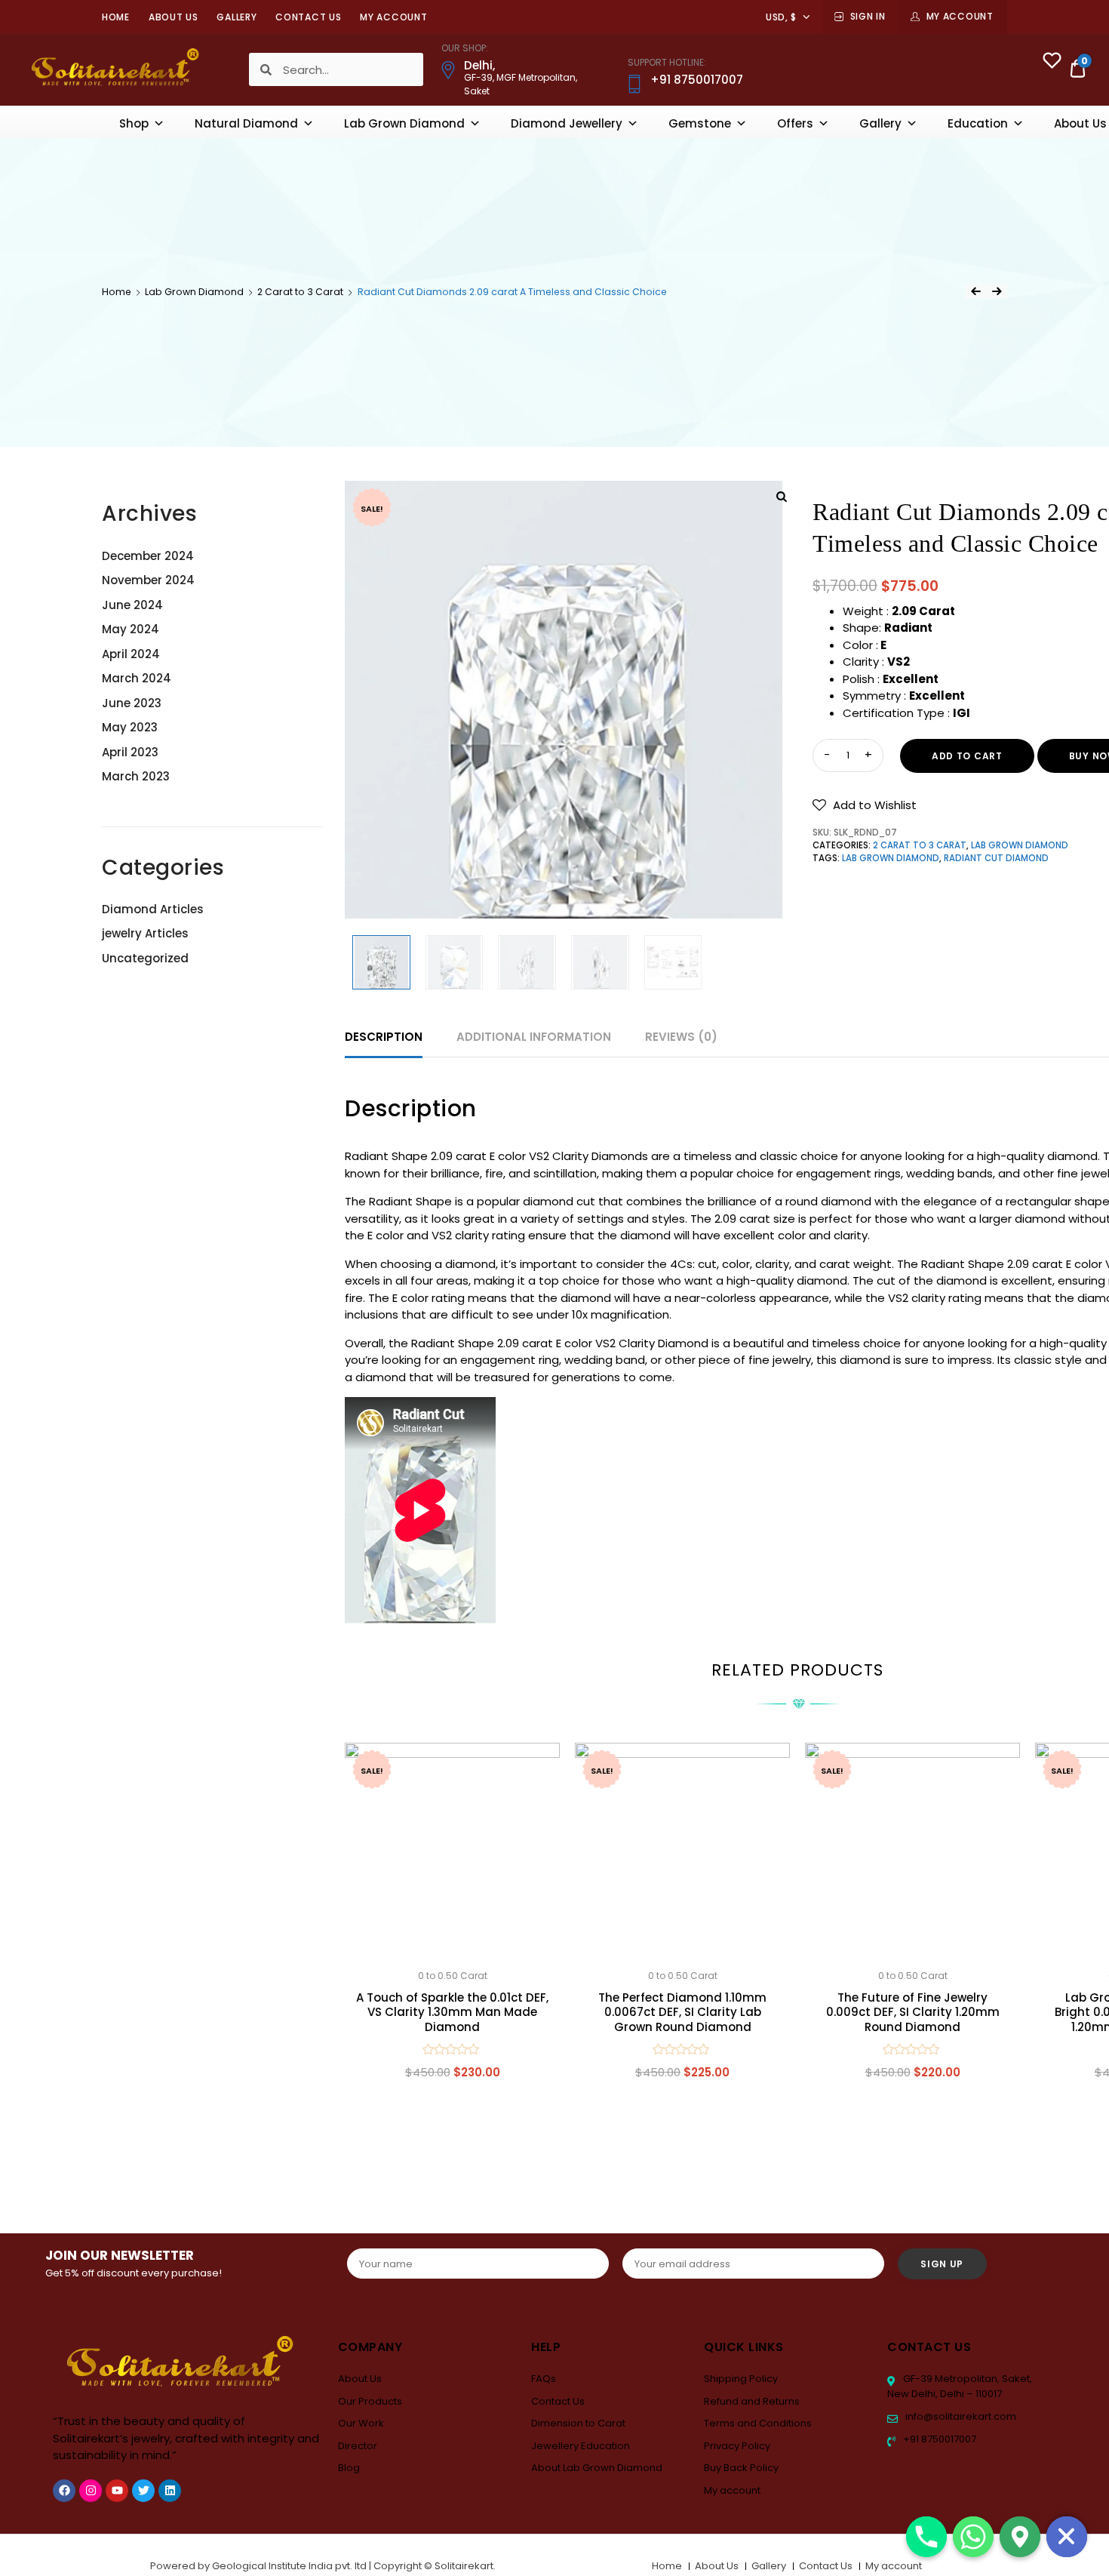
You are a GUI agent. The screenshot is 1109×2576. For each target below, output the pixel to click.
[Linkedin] (170, 2491)
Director (358, 2446)
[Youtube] (117, 2491)
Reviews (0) (681, 1037)
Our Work (361, 2423)
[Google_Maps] (1020, 2537)
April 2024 (131, 654)
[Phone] (926, 2537)
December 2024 (148, 556)
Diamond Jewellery (567, 123)
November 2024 (148, 580)
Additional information (534, 1037)
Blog (349, 2468)
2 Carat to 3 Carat (300, 292)
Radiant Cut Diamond (996, 858)
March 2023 (136, 776)
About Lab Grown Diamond (597, 2468)
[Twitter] (143, 2491)
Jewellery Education (581, 2446)
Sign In (868, 16)
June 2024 (132, 605)
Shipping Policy (741, 2379)
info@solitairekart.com (960, 2416)
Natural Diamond (246, 123)
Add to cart (967, 756)
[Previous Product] (975, 291)
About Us (174, 17)
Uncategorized (145, 958)
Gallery (237, 17)
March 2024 (137, 678)
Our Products (370, 2401)
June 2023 (132, 703)
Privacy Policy (737, 2446)
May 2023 (130, 727)
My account (393, 17)
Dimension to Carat (578, 2423)
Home (116, 17)
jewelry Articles (145, 933)
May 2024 (131, 629)
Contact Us (308, 17)
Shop (134, 123)
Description (384, 1037)
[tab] (384, 1037)
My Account (960, 16)
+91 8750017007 (939, 2439)
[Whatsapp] (973, 2537)
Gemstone (700, 123)
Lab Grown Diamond (404, 123)
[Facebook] (64, 2491)
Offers (795, 123)
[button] (865, 805)
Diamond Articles (153, 909)
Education (978, 123)
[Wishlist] (1052, 62)
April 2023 (130, 752)
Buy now (453, 2144)
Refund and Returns (752, 2401)
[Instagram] (91, 2491)
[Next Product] (997, 291)
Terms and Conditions (758, 2423)
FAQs (544, 2379)
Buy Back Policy (741, 2468)
